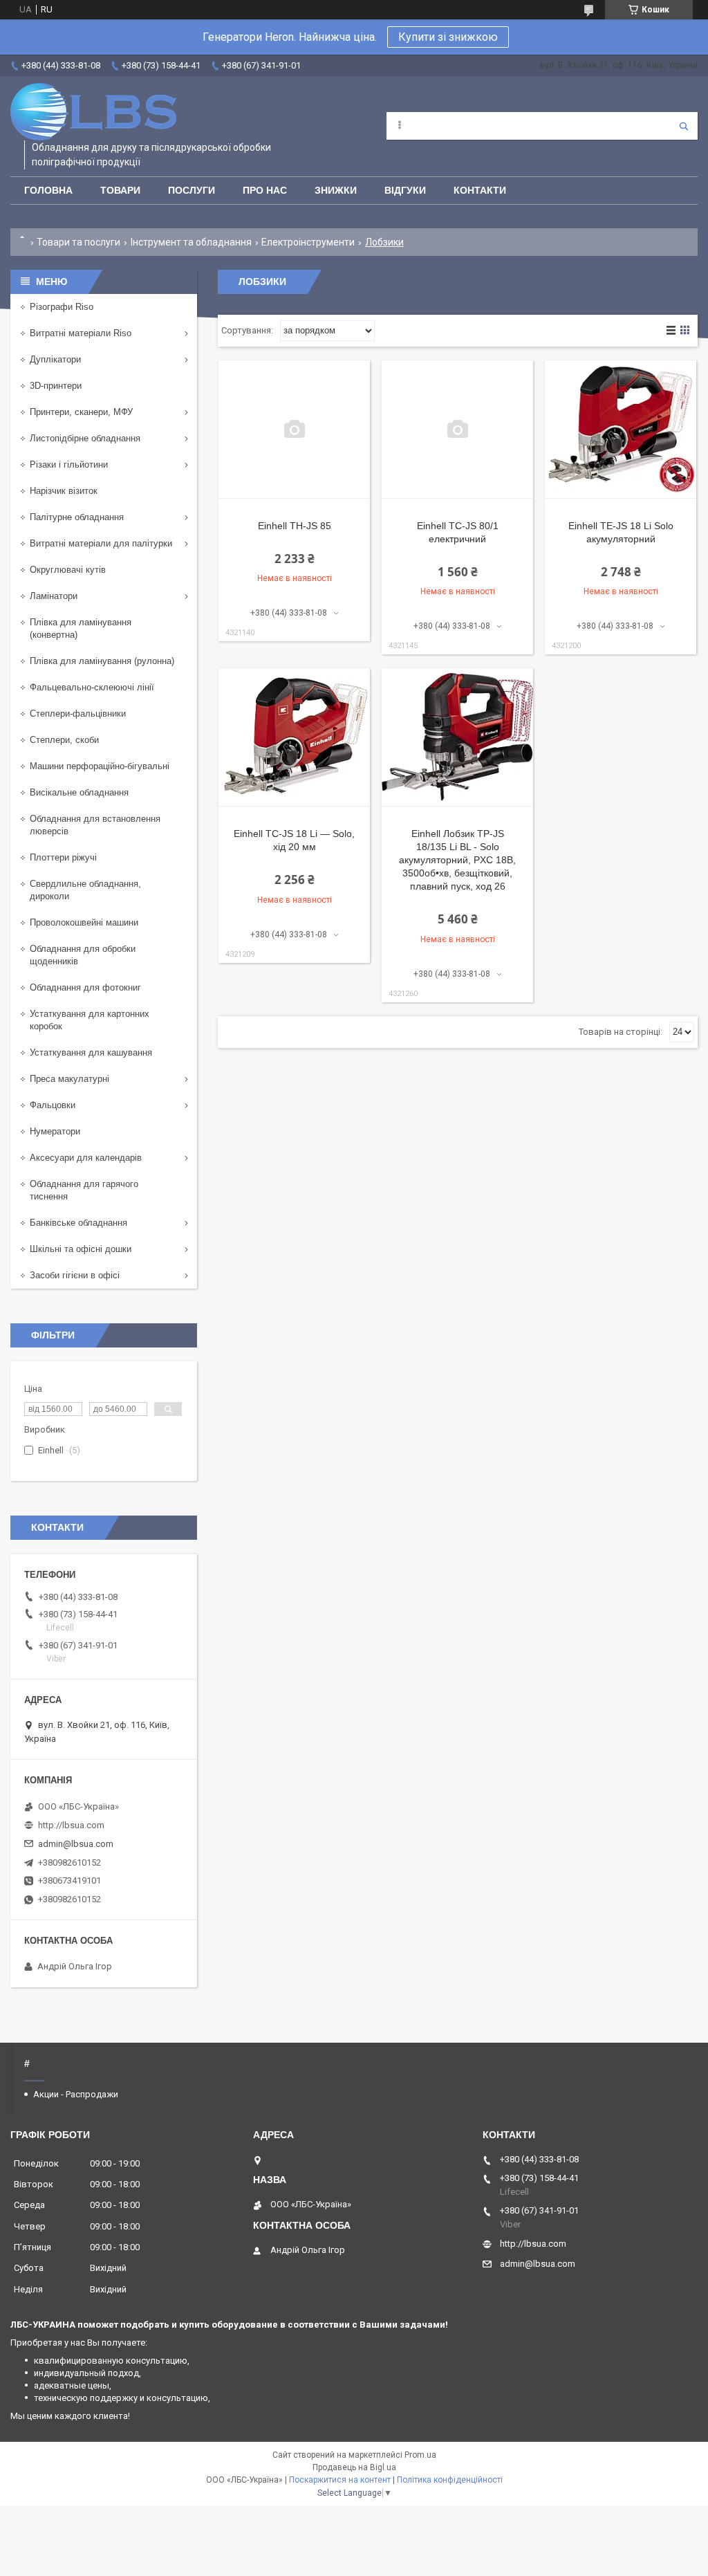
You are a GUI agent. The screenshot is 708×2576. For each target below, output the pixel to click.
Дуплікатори (55, 359)
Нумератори (55, 1131)
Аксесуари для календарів (86, 1158)
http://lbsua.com (71, 1825)
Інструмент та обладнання (191, 242)
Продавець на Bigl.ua (354, 2467)
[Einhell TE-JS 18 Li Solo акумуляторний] (621, 430)
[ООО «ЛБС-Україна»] (93, 112)
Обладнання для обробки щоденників (83, 955)
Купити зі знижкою (448, 37)
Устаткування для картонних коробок (90, 1020)
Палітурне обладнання (77, 517)
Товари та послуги (78, 242)
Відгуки (405, 190)
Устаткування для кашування (91, 1052)
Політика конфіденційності (450, 2480)
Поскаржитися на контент (340, 2480)
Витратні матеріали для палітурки (101, 543)
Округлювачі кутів (68, 570)
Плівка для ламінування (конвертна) (81, 628)
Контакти (480, 190)
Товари (120, 190)
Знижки (336, 190)
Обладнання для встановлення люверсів (95, 825)
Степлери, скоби (64, 740)
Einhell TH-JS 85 (295, 526)
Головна (48, 190)
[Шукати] (684, 126)
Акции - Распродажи (76, 2094)
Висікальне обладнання (79, 792)
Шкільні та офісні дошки (81, 1249)
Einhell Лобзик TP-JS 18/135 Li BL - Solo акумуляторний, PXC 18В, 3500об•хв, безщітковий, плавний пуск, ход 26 (457, 860)
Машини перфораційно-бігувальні (100, 766)
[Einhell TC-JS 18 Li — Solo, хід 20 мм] (294, 737)
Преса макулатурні (69, 1079)
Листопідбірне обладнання (85, 438)
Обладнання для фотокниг (85, 987)
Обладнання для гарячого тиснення (84, 1190)
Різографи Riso (62, 307)
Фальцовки (53, 1105)
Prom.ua (420, 2455)
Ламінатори (54, 596)
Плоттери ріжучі (63, 857)
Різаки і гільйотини (69, 464)
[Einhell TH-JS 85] (294, 430)
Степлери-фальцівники (78, 714)
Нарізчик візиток (64, 491)
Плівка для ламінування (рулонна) (102, 661)
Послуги (192, 190)
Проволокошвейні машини (84, 922)
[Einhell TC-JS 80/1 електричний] (457, 430)
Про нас (265, 190)
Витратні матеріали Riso (81, 333)
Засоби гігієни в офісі (75, 1275)
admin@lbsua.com (76, 1844)
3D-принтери (56, 386)
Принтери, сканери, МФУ (81, 412)
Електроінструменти (308, 242)
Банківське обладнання (78, 1223)
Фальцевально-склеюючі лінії (92, 687)
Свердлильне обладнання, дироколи (85, 890)
